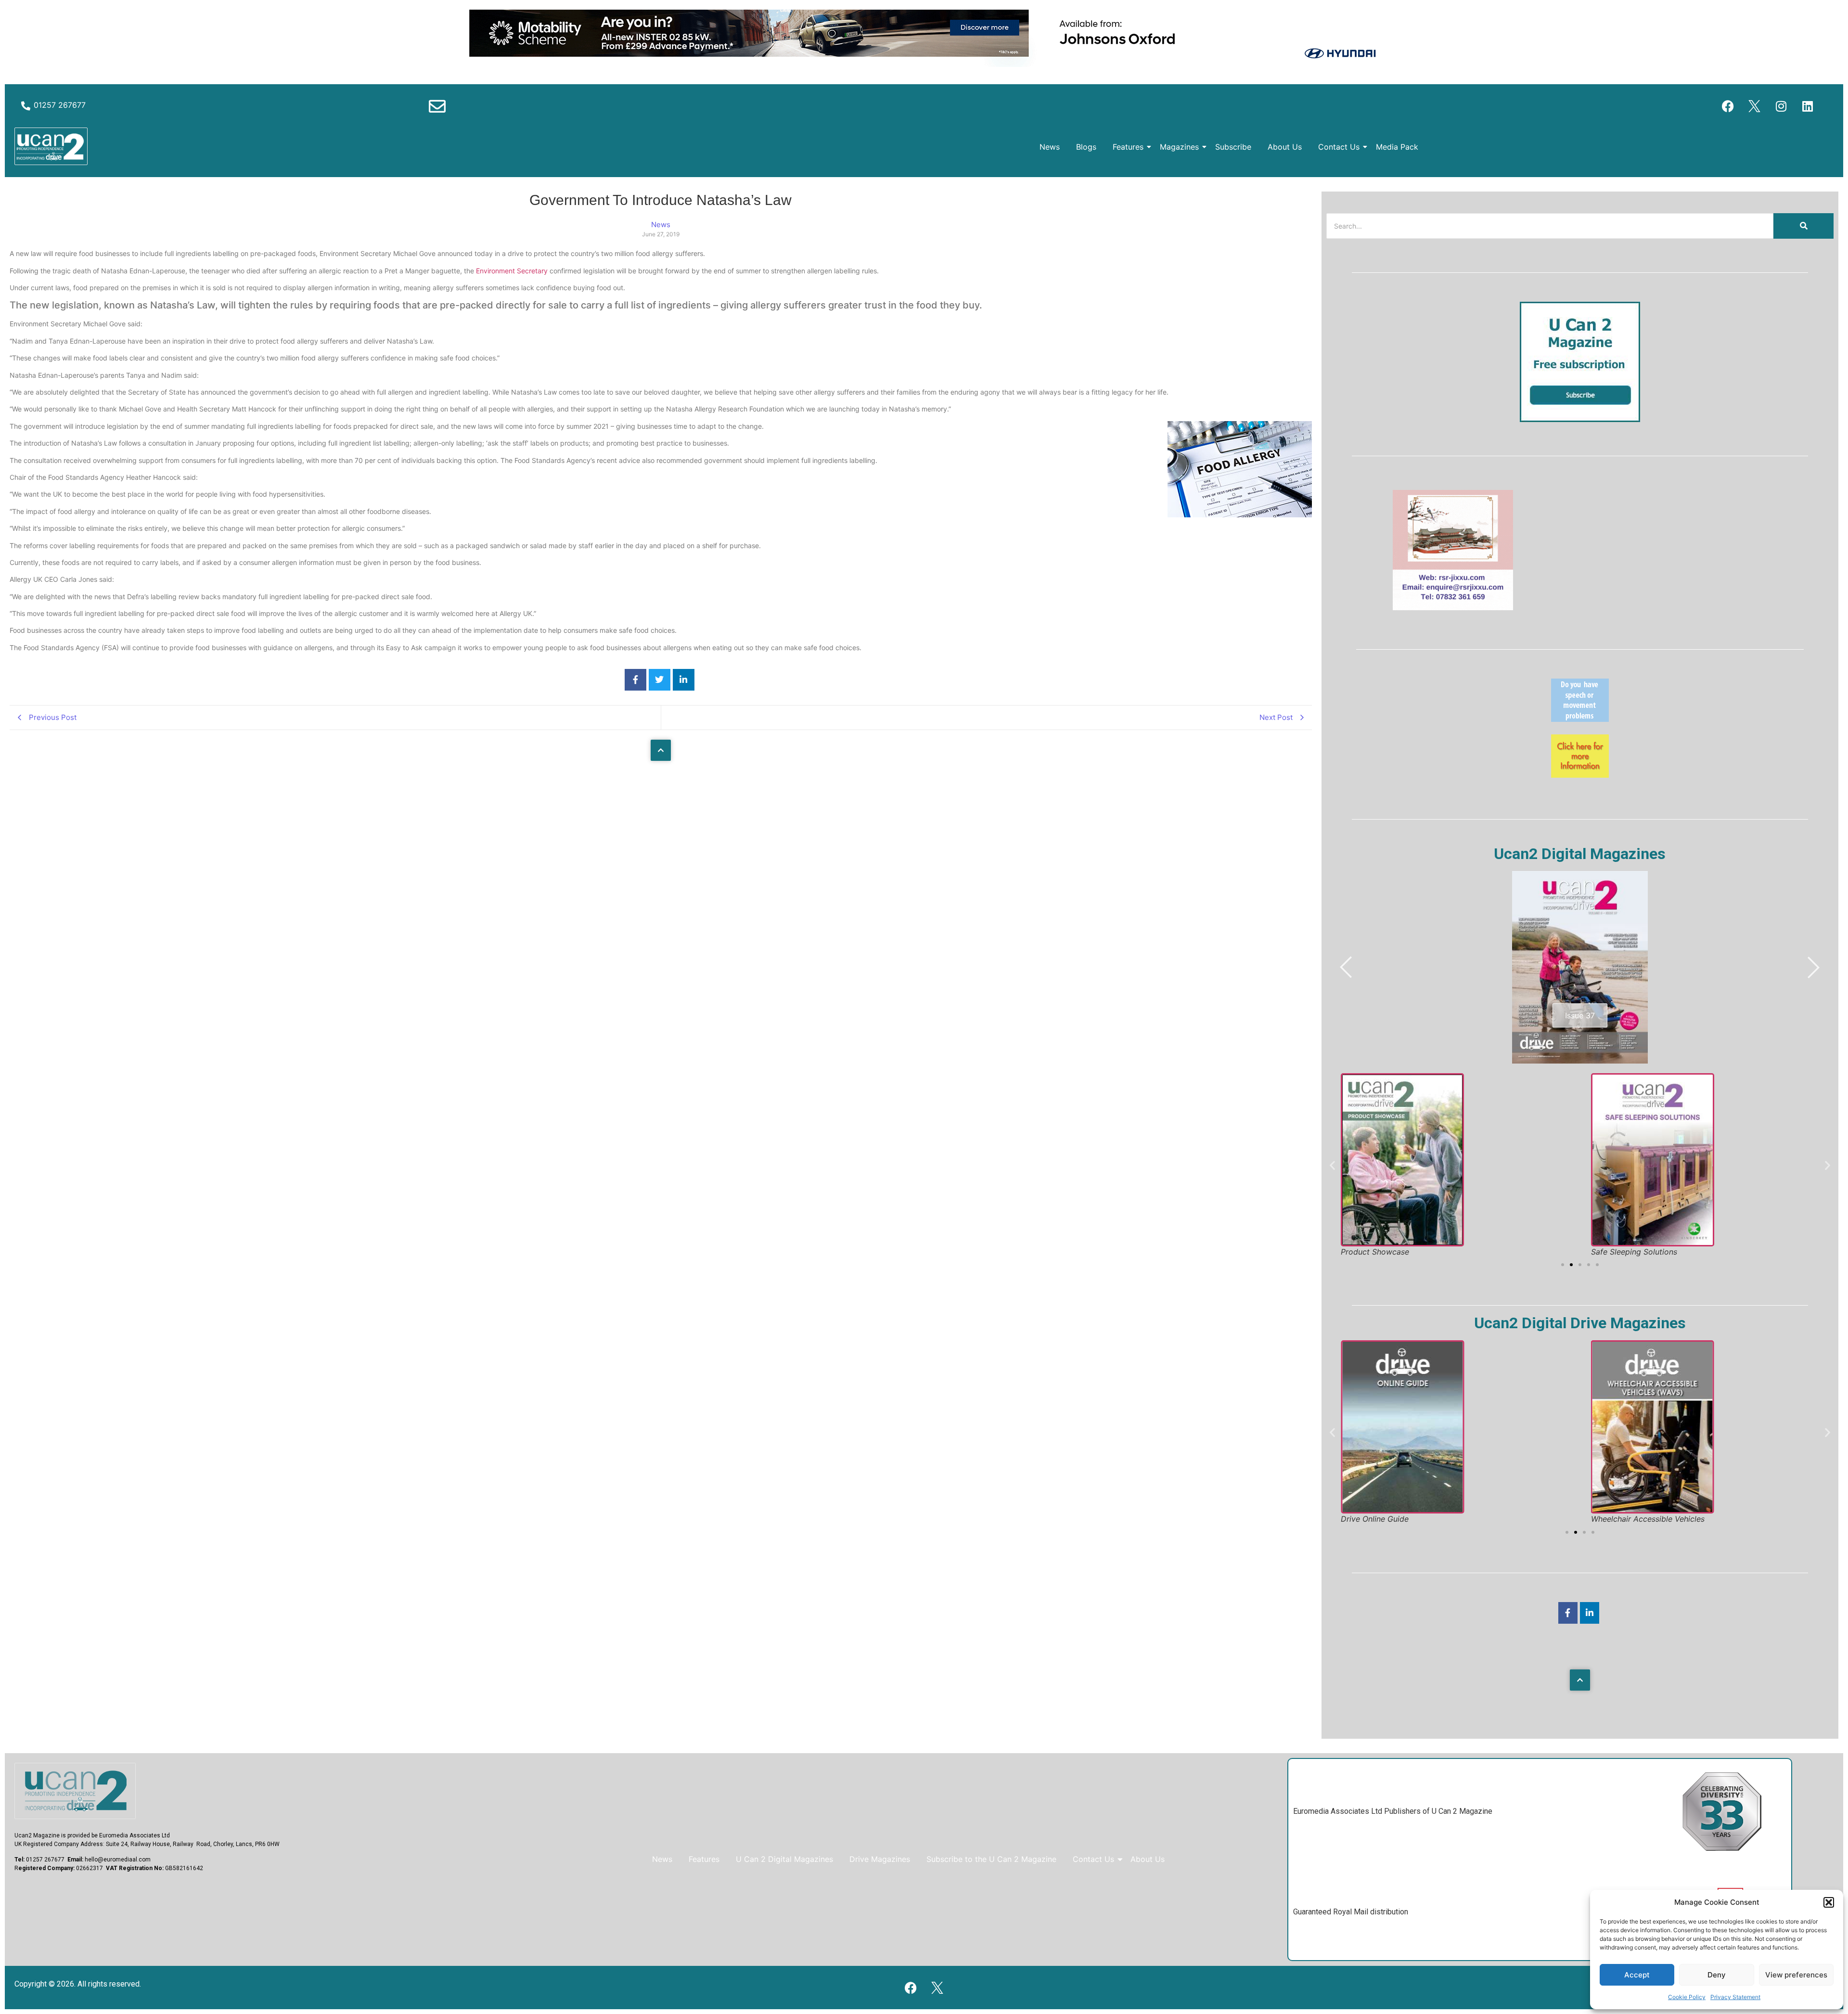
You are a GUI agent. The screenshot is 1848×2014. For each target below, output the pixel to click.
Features (1128, 147)
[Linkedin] (1808, 106)
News (1050, 147)
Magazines (1179, 147)
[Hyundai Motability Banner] (924, 64)
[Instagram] (1781, 106)
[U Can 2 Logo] (51, 146)
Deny (1717, 1975)
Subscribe (1233, 147)
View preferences (1796, 1975)
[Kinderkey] (1580, 775)
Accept (1637, 1975)
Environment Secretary (512, 271)
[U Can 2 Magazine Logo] (75, 1791)
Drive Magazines (880, 1859)
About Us (1285, 147)
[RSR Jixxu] (1453, 607)
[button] (1829, 1902)
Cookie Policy (1687, 1997)
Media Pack (1397, 147)
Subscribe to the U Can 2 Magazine (991, 1859)
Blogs (1086, 147)
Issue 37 (1580, 1015)
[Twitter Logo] (1755, 106)
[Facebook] (1728, 106)
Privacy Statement (1735, 1997)
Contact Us (1339, 147)
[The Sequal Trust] (1580, 719)
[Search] (1803, 226)
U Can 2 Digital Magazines (784, 1859)
